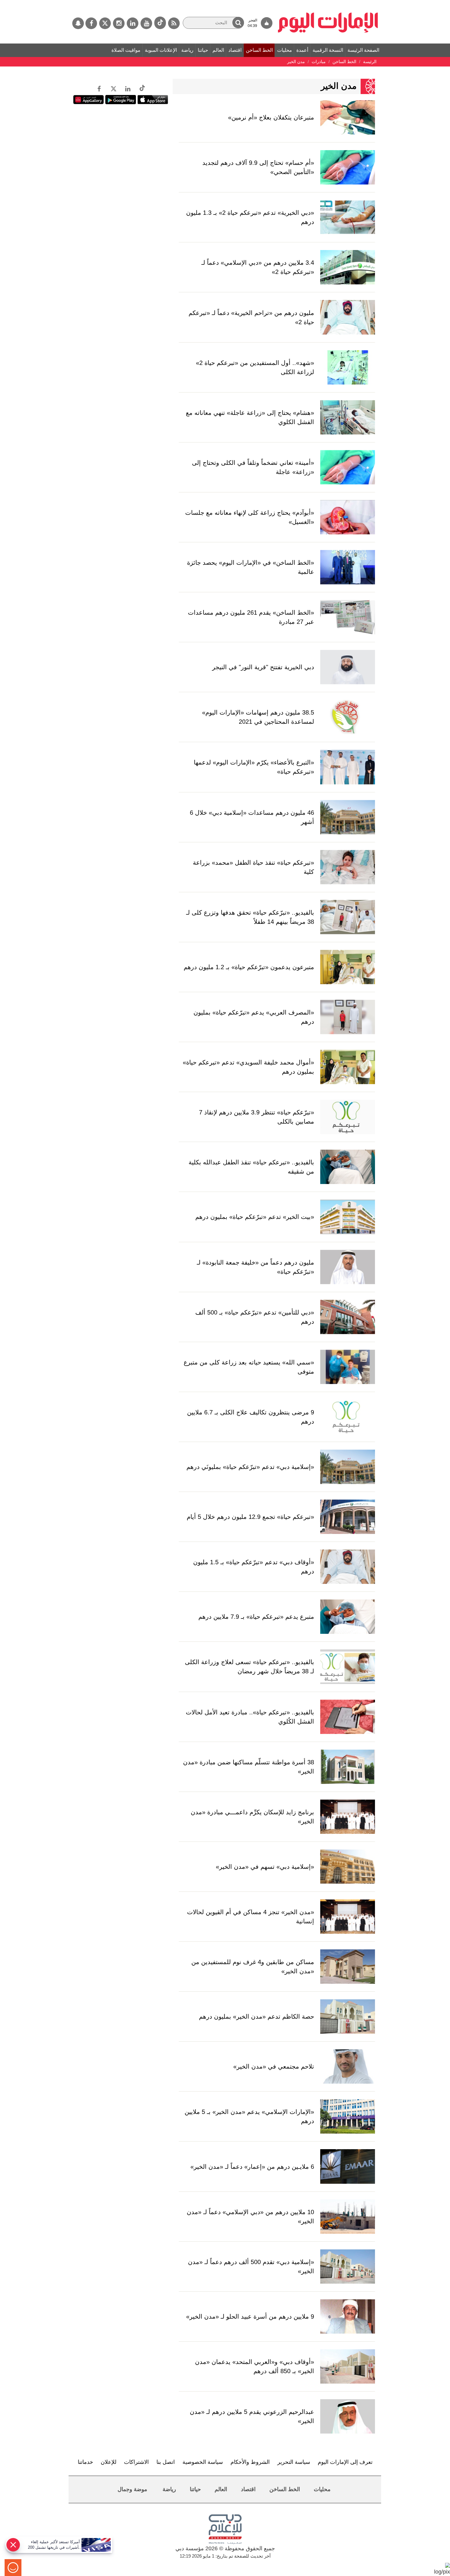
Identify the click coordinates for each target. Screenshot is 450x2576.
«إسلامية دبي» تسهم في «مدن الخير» (265, 1867)
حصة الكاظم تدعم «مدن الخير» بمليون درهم (257, 2016)
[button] (238, 23)
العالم (218, 50)
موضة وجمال (132, 2489)
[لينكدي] (133, 23)
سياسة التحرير (294, 2462)
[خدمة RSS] (174, 23)
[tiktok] (160, 23)
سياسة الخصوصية (203, 2462)
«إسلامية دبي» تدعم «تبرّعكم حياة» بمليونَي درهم (250, 1467)
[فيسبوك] (91, 23)
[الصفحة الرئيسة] (328, 3)
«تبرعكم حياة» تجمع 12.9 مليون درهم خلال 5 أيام (250, 1517)
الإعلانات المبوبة (161, 50)
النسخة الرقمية (328, 50)
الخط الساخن (259, 50)
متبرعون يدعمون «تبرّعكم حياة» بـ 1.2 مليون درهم (249, 967)
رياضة (187, 50)
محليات (285, 50)
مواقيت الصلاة (126, 50)
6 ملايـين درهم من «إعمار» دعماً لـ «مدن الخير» (252, 2167)
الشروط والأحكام (250, 2462)
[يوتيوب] (146, 23)
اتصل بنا (166, 2462)
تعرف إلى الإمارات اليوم (345, 2462)
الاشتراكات (136, 2462)
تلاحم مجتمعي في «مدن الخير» (274, 2066)
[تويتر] (105, 23)
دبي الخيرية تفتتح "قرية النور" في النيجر (263, 667)
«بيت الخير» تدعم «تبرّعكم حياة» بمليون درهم (255, 1217)
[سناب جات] (78, 23)
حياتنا (203, 50)
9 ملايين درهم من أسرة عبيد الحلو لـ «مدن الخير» (250, 2316)
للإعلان (109, 2462)
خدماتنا (85, 2462)
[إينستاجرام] (119, 23)
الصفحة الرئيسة (363, 50)
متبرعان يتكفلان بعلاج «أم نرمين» (271, 117)
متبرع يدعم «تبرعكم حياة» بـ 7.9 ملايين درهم (256, 1617)
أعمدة (302, 50)
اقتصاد (235, 50)
